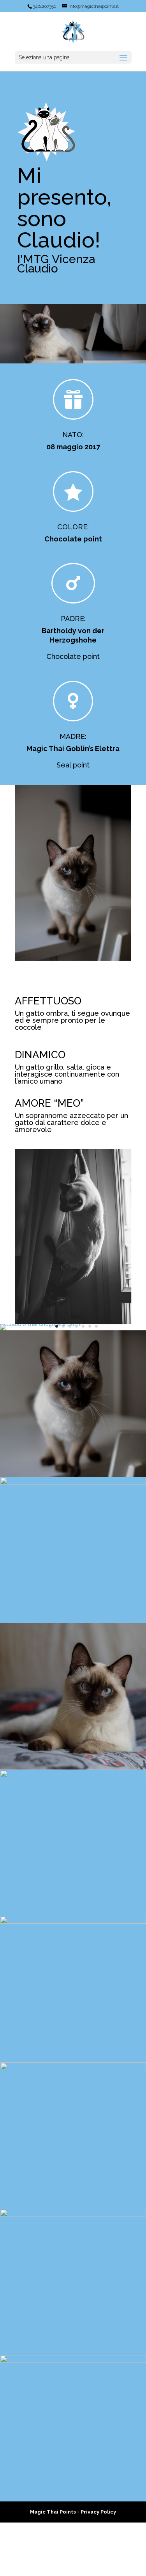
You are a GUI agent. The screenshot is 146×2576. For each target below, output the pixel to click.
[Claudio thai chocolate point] (40, 1328)
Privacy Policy (98, 2565)
